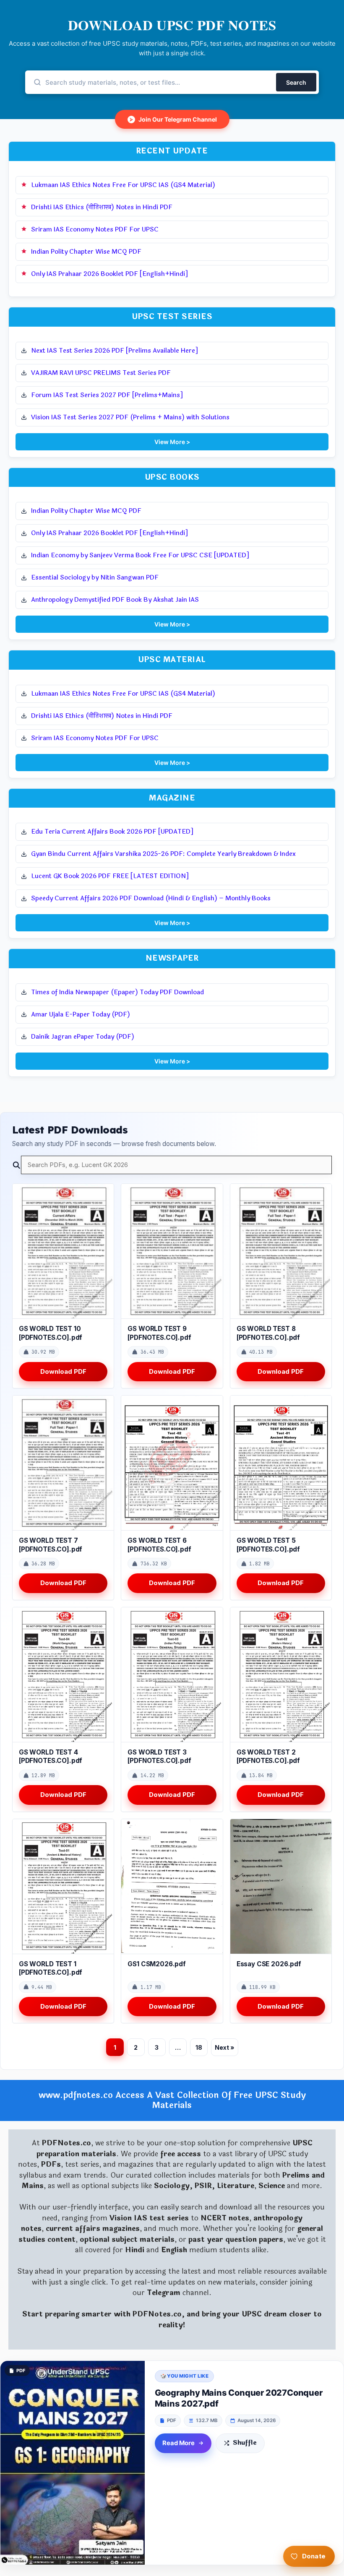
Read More (179, 2443)
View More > (172, 442)
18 (199, 2047)
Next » (225, 2047)
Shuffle (245, 2443)
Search (296, 82)
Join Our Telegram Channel (173, 119)
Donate (314, 2556)
